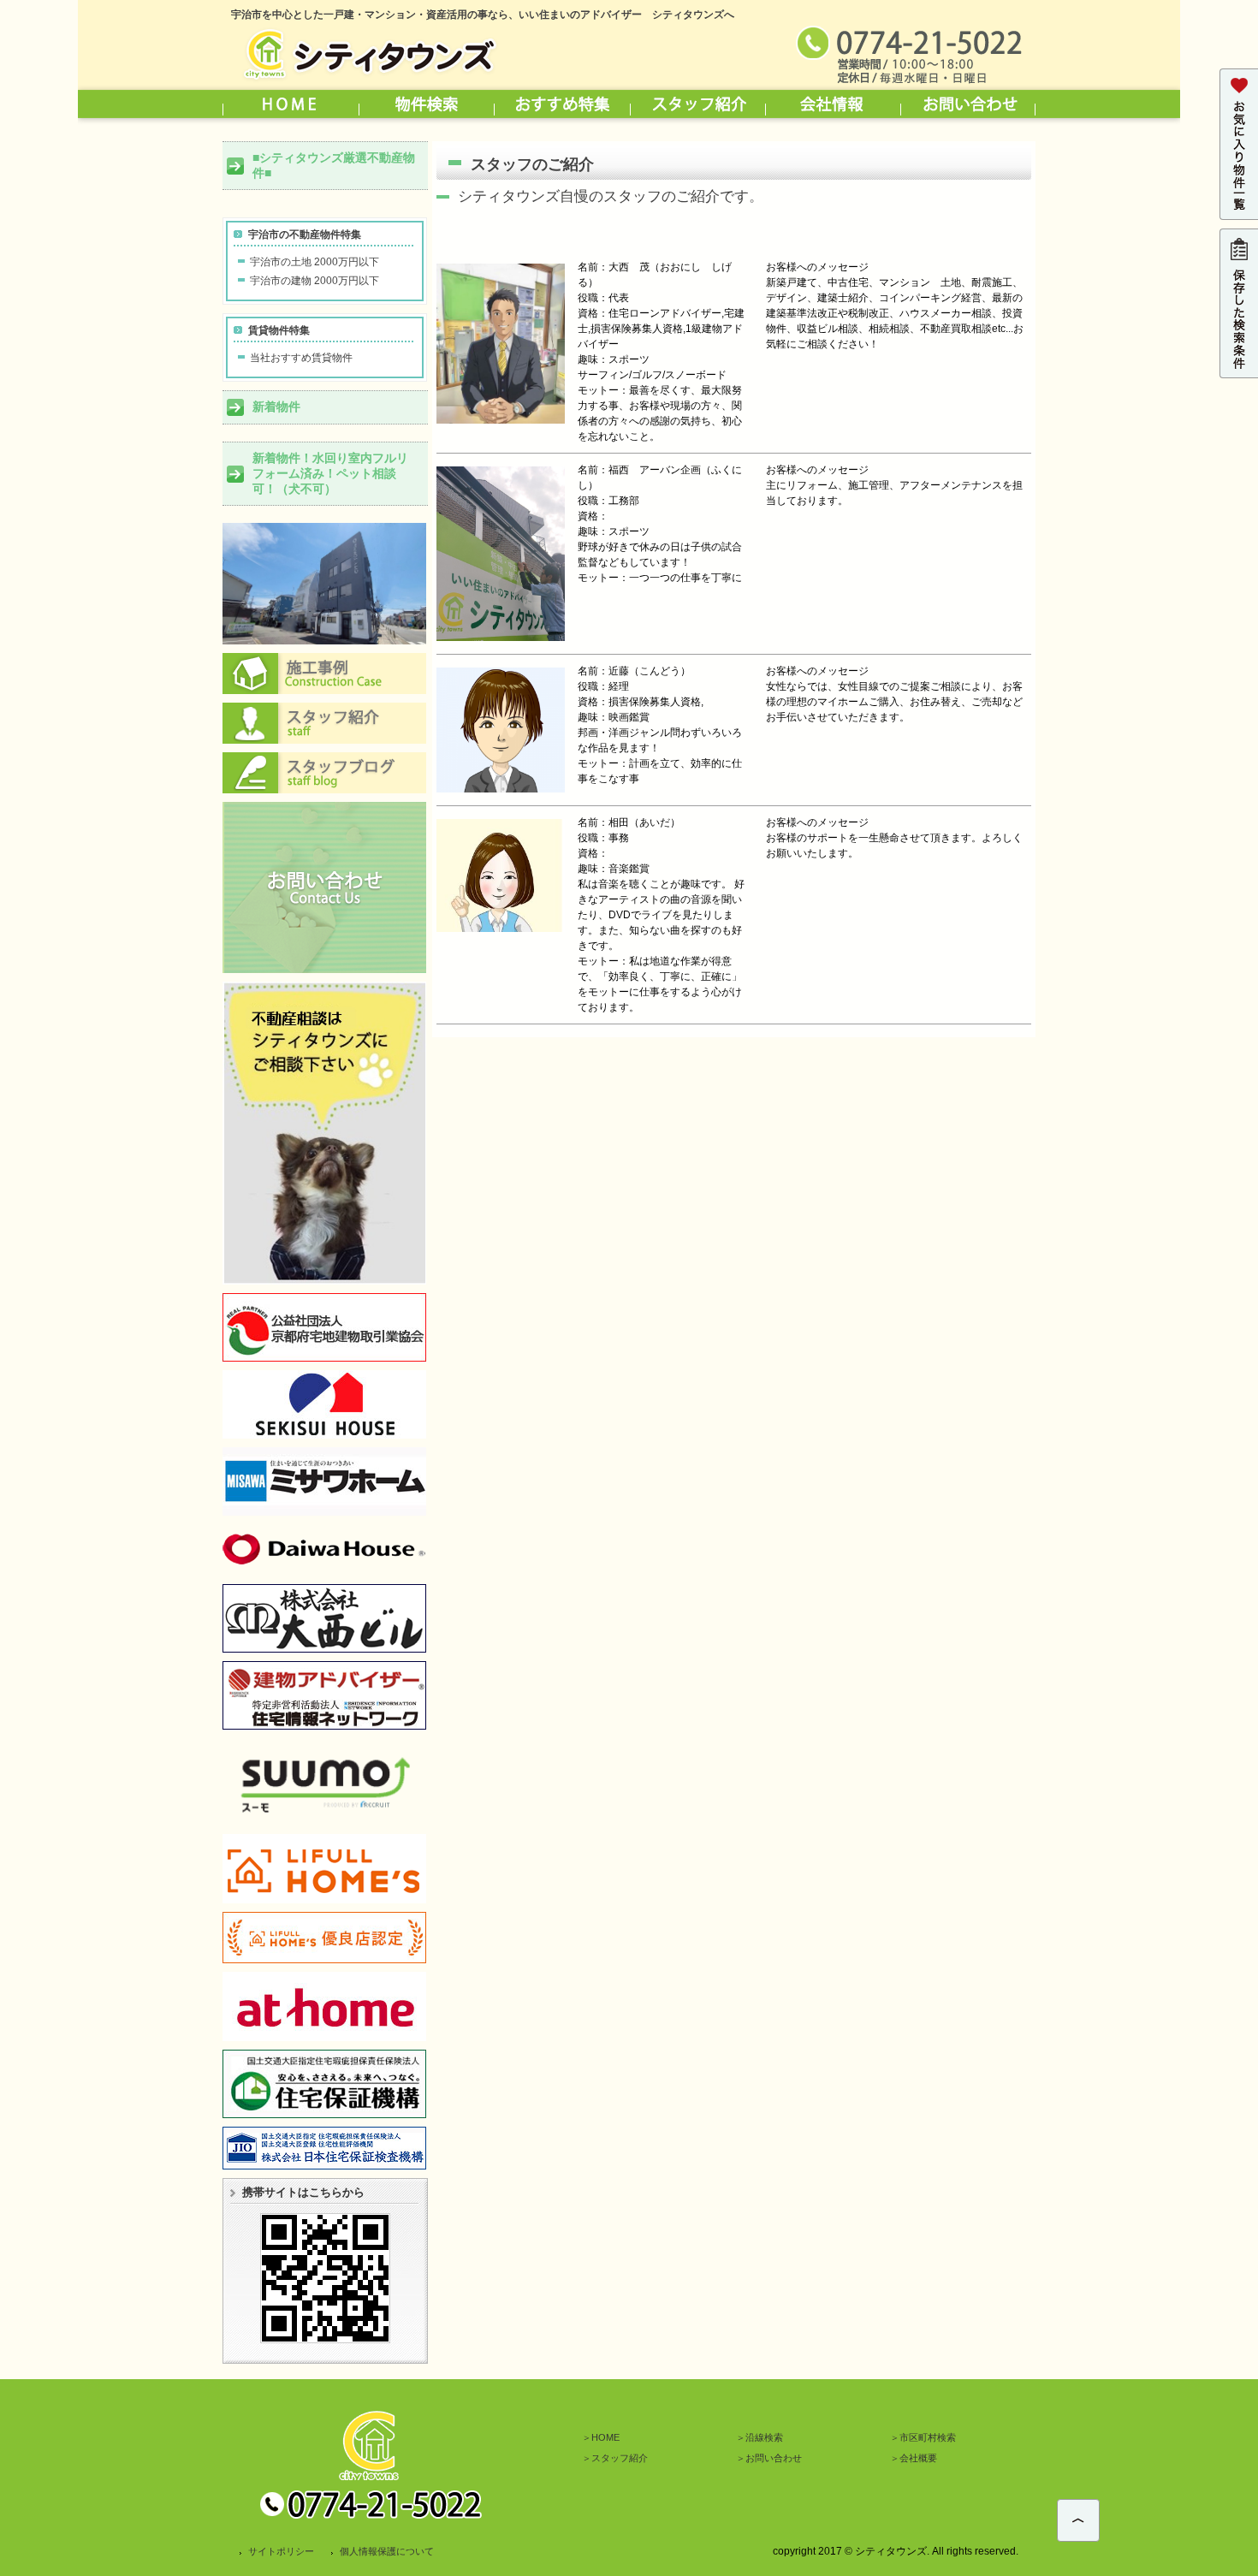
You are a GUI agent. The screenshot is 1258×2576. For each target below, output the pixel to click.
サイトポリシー (281, 2551)
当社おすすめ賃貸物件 (301, 358)
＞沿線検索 (760, 2437)
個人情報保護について (387, 2551)
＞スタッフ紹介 (615, 2458)
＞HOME (601, 2437)
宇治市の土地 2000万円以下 (314, 262)
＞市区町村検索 (923, 2437)
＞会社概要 (914, 2458)
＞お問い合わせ (769, 2458)
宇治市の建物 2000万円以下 (314, 281)
